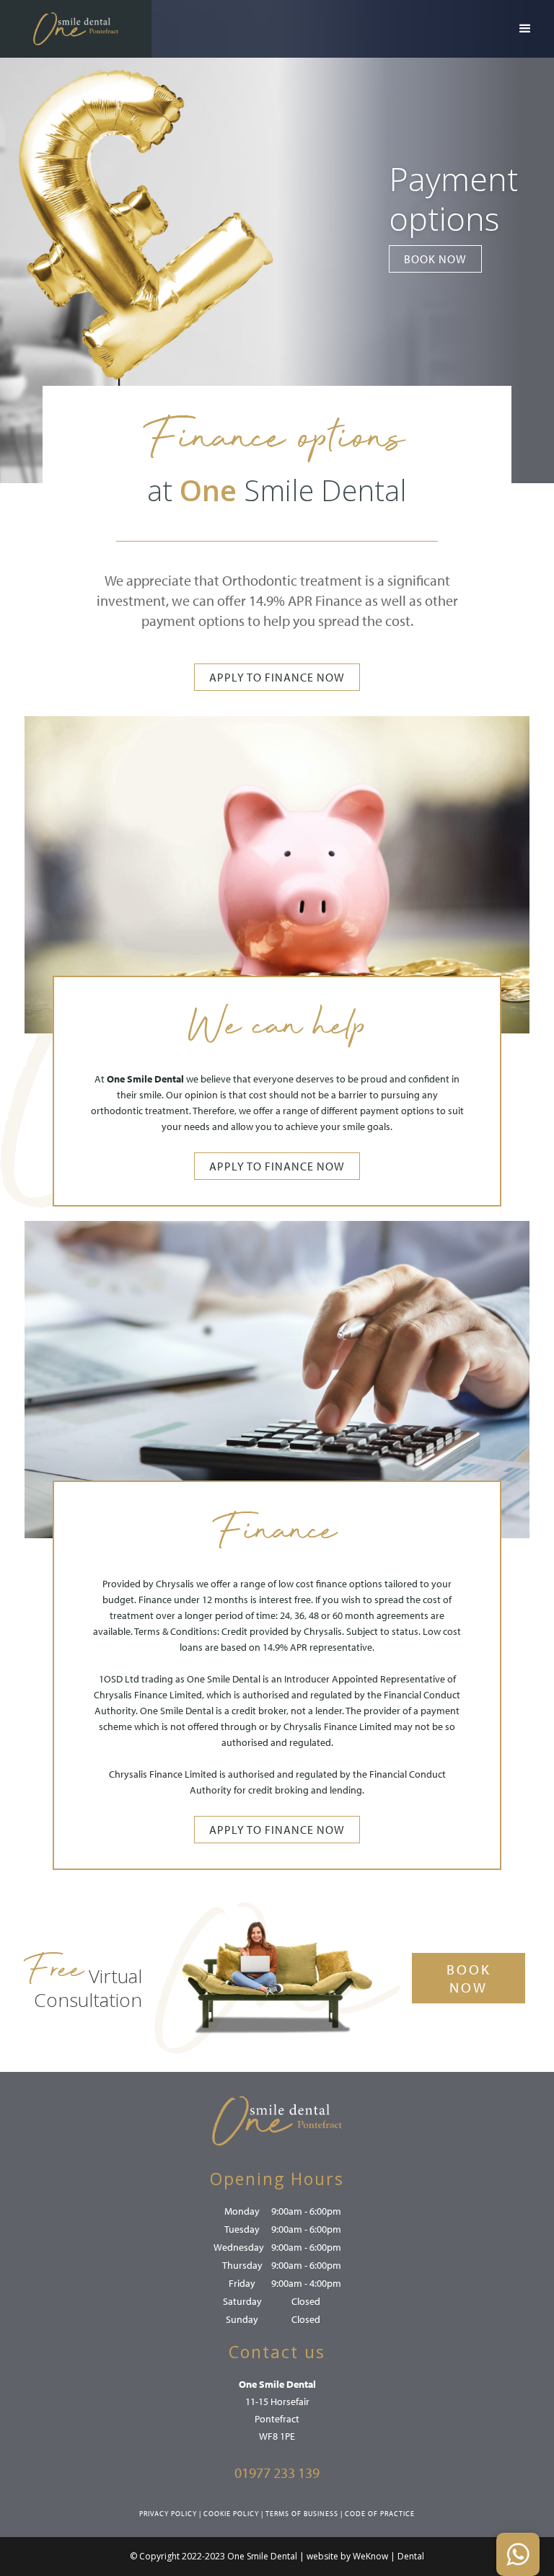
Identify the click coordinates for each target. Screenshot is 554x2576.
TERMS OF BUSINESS (302, 2514)
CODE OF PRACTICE (380, 2514)
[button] (525, 29)
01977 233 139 (277, 2473)
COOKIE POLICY (231, 2514)
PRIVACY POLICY (168, 2514)
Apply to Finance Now (277, 677)
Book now (435, 259)
